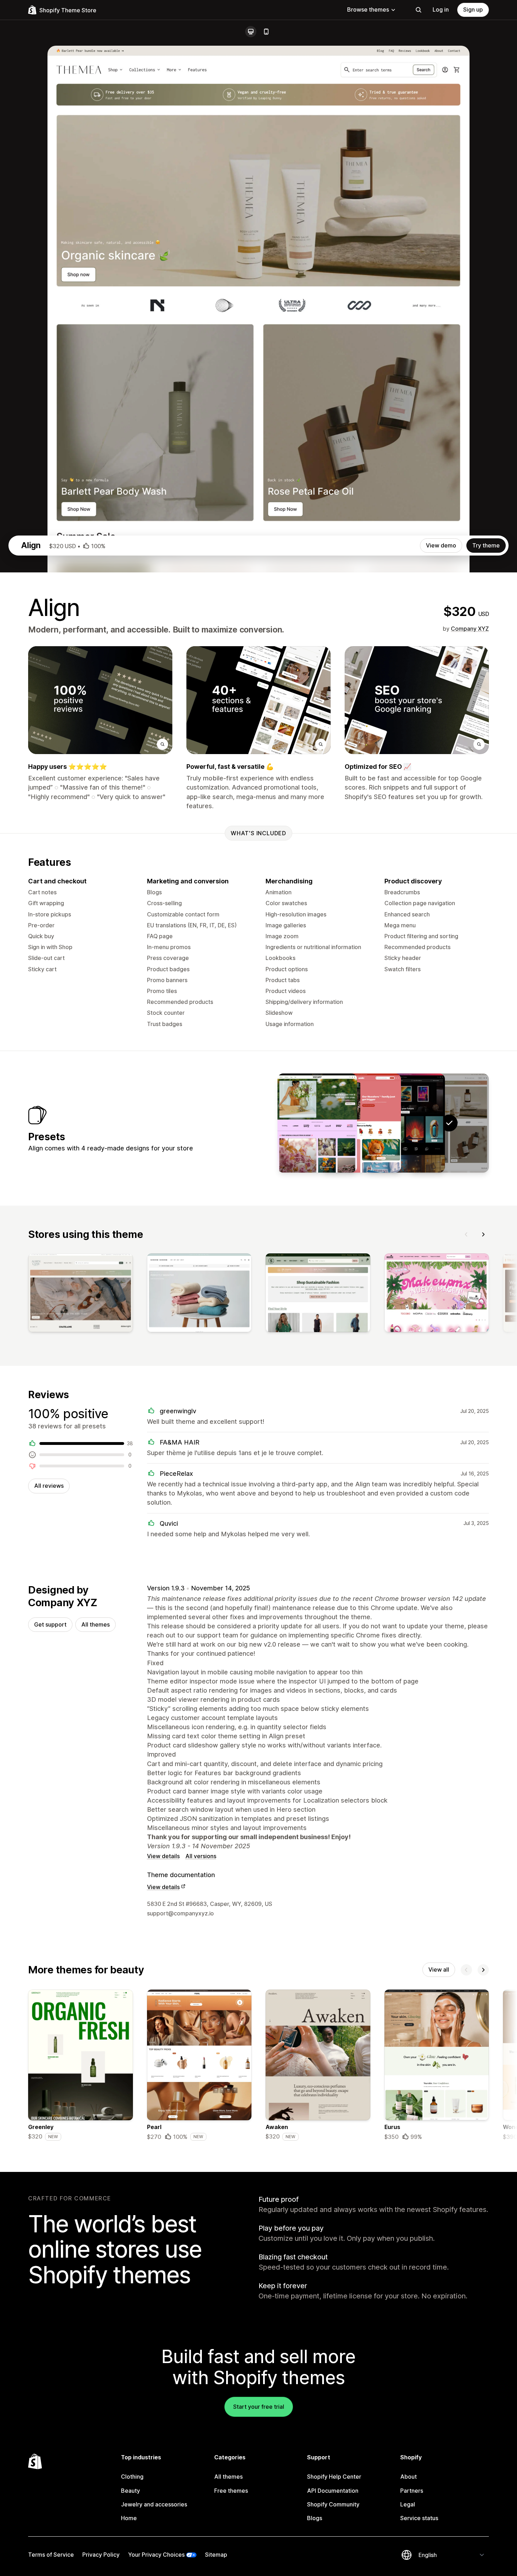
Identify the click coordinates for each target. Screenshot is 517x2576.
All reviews (49, 1486)
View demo (441, 545)
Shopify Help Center (334, 2477)
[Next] (483, 1234)
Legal (408, 2504)
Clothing (132, 2477)
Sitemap (216, 2555)
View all (439, 1970)
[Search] (419, 10)
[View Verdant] (317, 1123)
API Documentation (333, 2491)
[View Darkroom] (405, 1123)
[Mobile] (266, 32)
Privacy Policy (101, 2555)
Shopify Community (333, 2504)
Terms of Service (51, 2555)
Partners (412, 2491)
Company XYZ (470, 629)
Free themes (231, 2491)
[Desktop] (251, 32)
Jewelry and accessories (154, 2504)
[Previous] (466, 1234)
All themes (95, 1624)
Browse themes (368, 9)
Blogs (315, 2518)
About (409, 2477)
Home (129, 2518)
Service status (419, 2518)
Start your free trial (259, 2407)
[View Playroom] (361, 1123)
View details (163, 1856)
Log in (441, 9)
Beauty (130, 2491)
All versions (201, 1856)
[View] (81, 1294)
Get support (50, 1624)
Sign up (473, 9)
